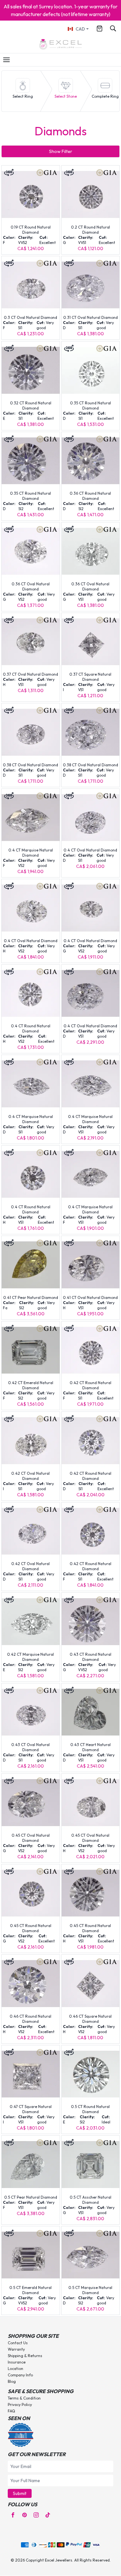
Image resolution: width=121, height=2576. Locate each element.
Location (15, 2369)
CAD (80, 29)
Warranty (16, 2349)
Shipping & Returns (25, 2356)
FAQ (11, 2411)
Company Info (20, 2375)
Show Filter (61, 151)
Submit (20, 2493)
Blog (12, 2381)
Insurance (17, 2362)
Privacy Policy (20, 2405)
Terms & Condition (24, 2398)
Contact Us (18, 2343)
